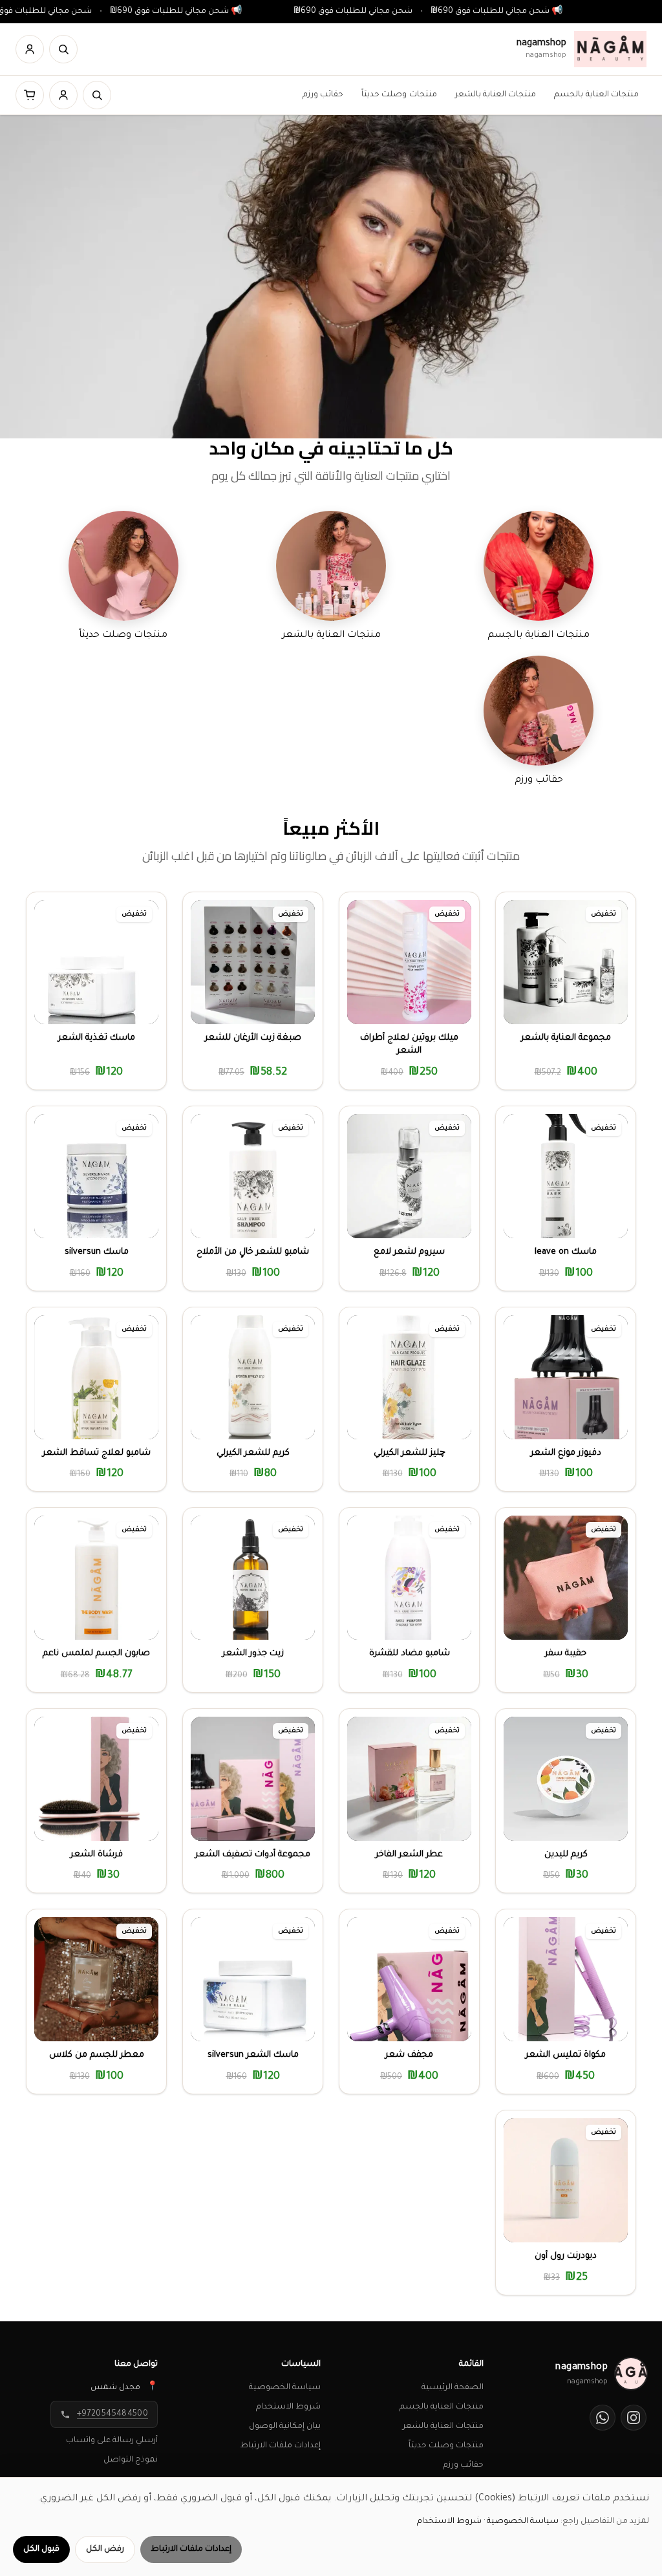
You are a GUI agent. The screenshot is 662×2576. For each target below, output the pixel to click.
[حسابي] (30, 49)
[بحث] (63, 49)
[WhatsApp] (603, 2418)
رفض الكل (105, 2549)
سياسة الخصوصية (285, 2388)
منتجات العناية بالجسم (596, 95)
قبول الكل (41, 2549)
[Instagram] (634, 2418)
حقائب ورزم (323, 95)
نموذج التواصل (131, 2460)
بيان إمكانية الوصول (285, 2427)
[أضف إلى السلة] (550, 1006)
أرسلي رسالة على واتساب (112, 2441)
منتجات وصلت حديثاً (399, 95)
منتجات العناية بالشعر (496, 95)
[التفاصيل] (582, 1006)
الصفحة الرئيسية (453, 2388)
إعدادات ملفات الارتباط (280, 2446)
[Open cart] (30, 95)
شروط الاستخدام (288, 2407)
